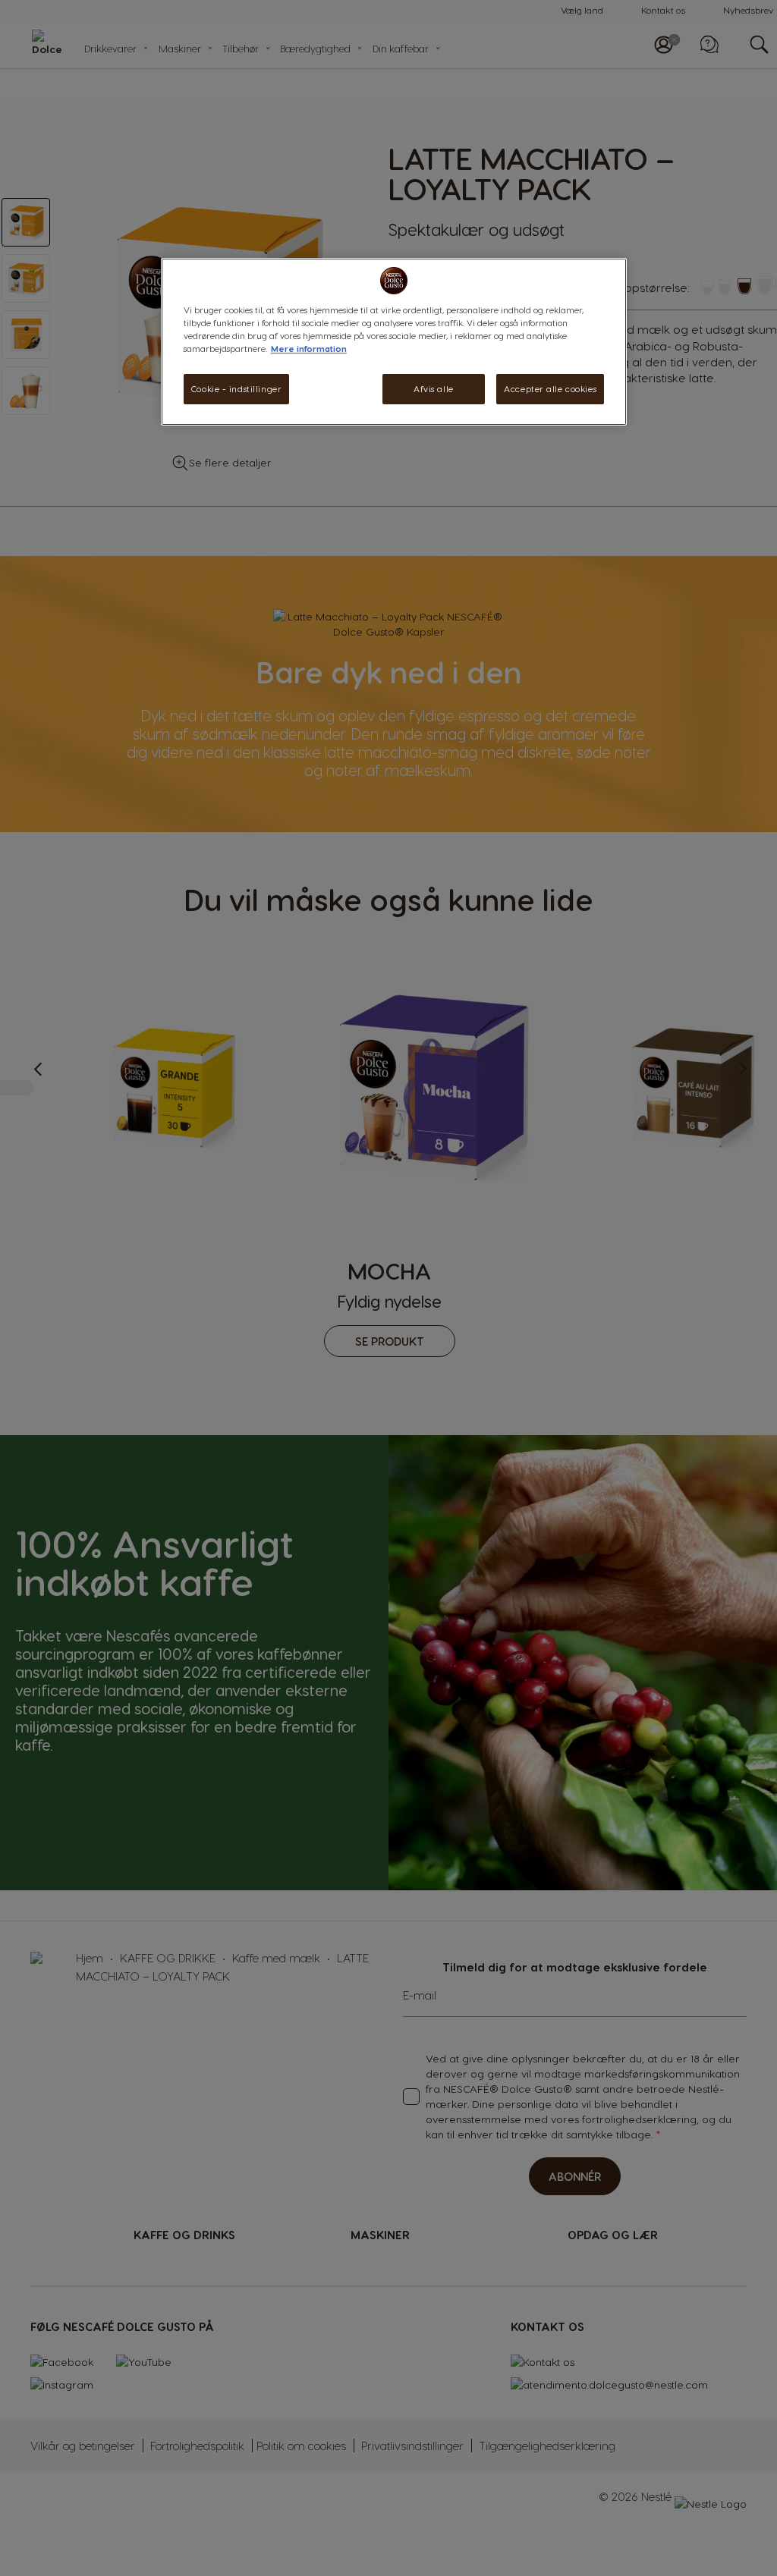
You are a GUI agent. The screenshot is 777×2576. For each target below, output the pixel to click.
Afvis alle (434, 389)
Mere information (309, 349)
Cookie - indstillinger (237, 389)
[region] (394, 342)
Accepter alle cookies (550, 389)
